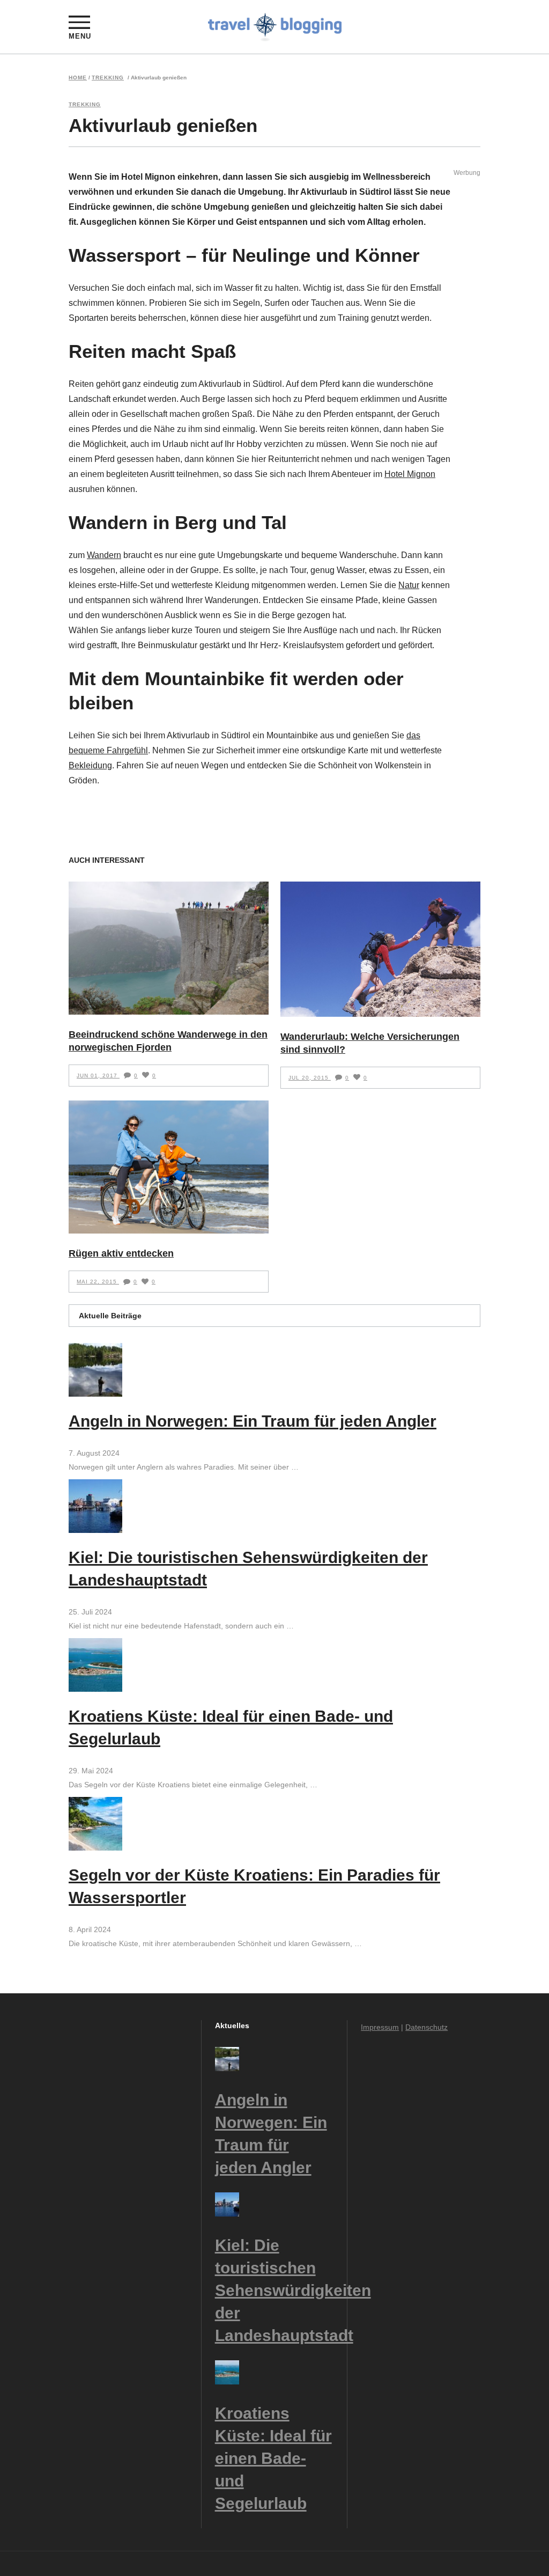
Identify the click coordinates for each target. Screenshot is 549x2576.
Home (78, 78)
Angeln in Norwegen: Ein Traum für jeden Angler (253, 1421)
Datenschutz (426, 2027)
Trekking (108, 78)
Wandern (104, 555)
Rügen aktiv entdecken (121, 1253)
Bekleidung (90, 765)
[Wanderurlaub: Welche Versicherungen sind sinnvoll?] (380, 949)
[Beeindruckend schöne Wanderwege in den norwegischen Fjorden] (169, 948)
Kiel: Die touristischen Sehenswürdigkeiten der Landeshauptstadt (293, 2290)
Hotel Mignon (410, 474)
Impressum (380, 2027)
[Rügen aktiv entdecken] (169, 1167)
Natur (409, 585)
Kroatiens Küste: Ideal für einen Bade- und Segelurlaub (273, 2458)
